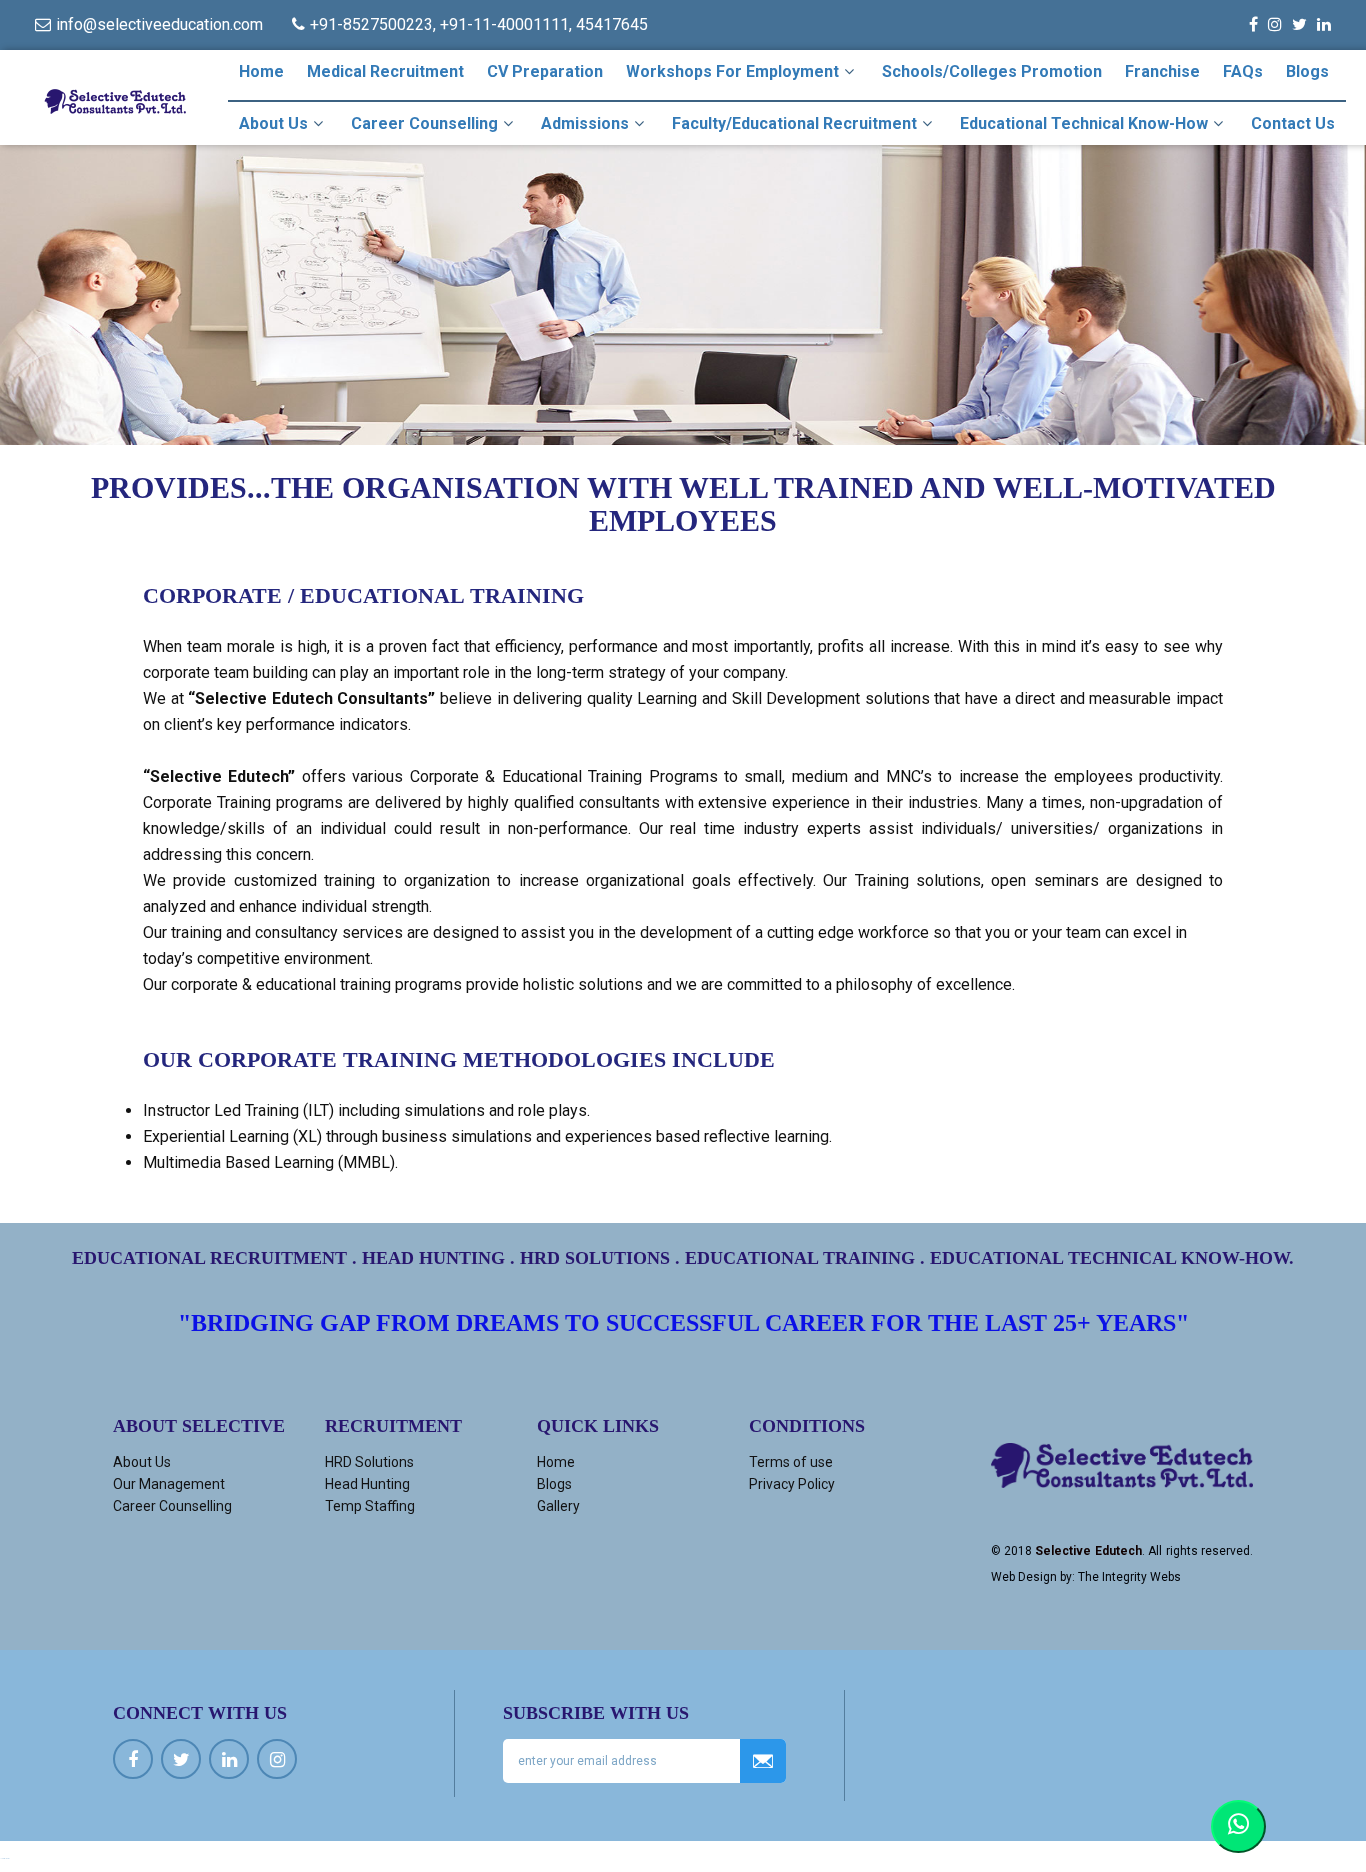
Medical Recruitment (385, 71)
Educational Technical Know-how (1084, 123)
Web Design (1024, 1577)
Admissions (585, 123)
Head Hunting (367, 1484)
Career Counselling (424, 123)
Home (261, 71)
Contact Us (1293, 123)
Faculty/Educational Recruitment (794, 123)
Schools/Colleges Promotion (992, 71)
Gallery (558, 1506)
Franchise (1162, 71)
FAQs (1243, 71)
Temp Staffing (370, 1506)
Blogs (1307, 71)
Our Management (169, 1484)
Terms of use (791, 1462)
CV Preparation (545, 71)
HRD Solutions (369, 1462)
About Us (273, 123)
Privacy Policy (792, 1484)
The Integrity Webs (1129, 1577)
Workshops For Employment (732, 71)
